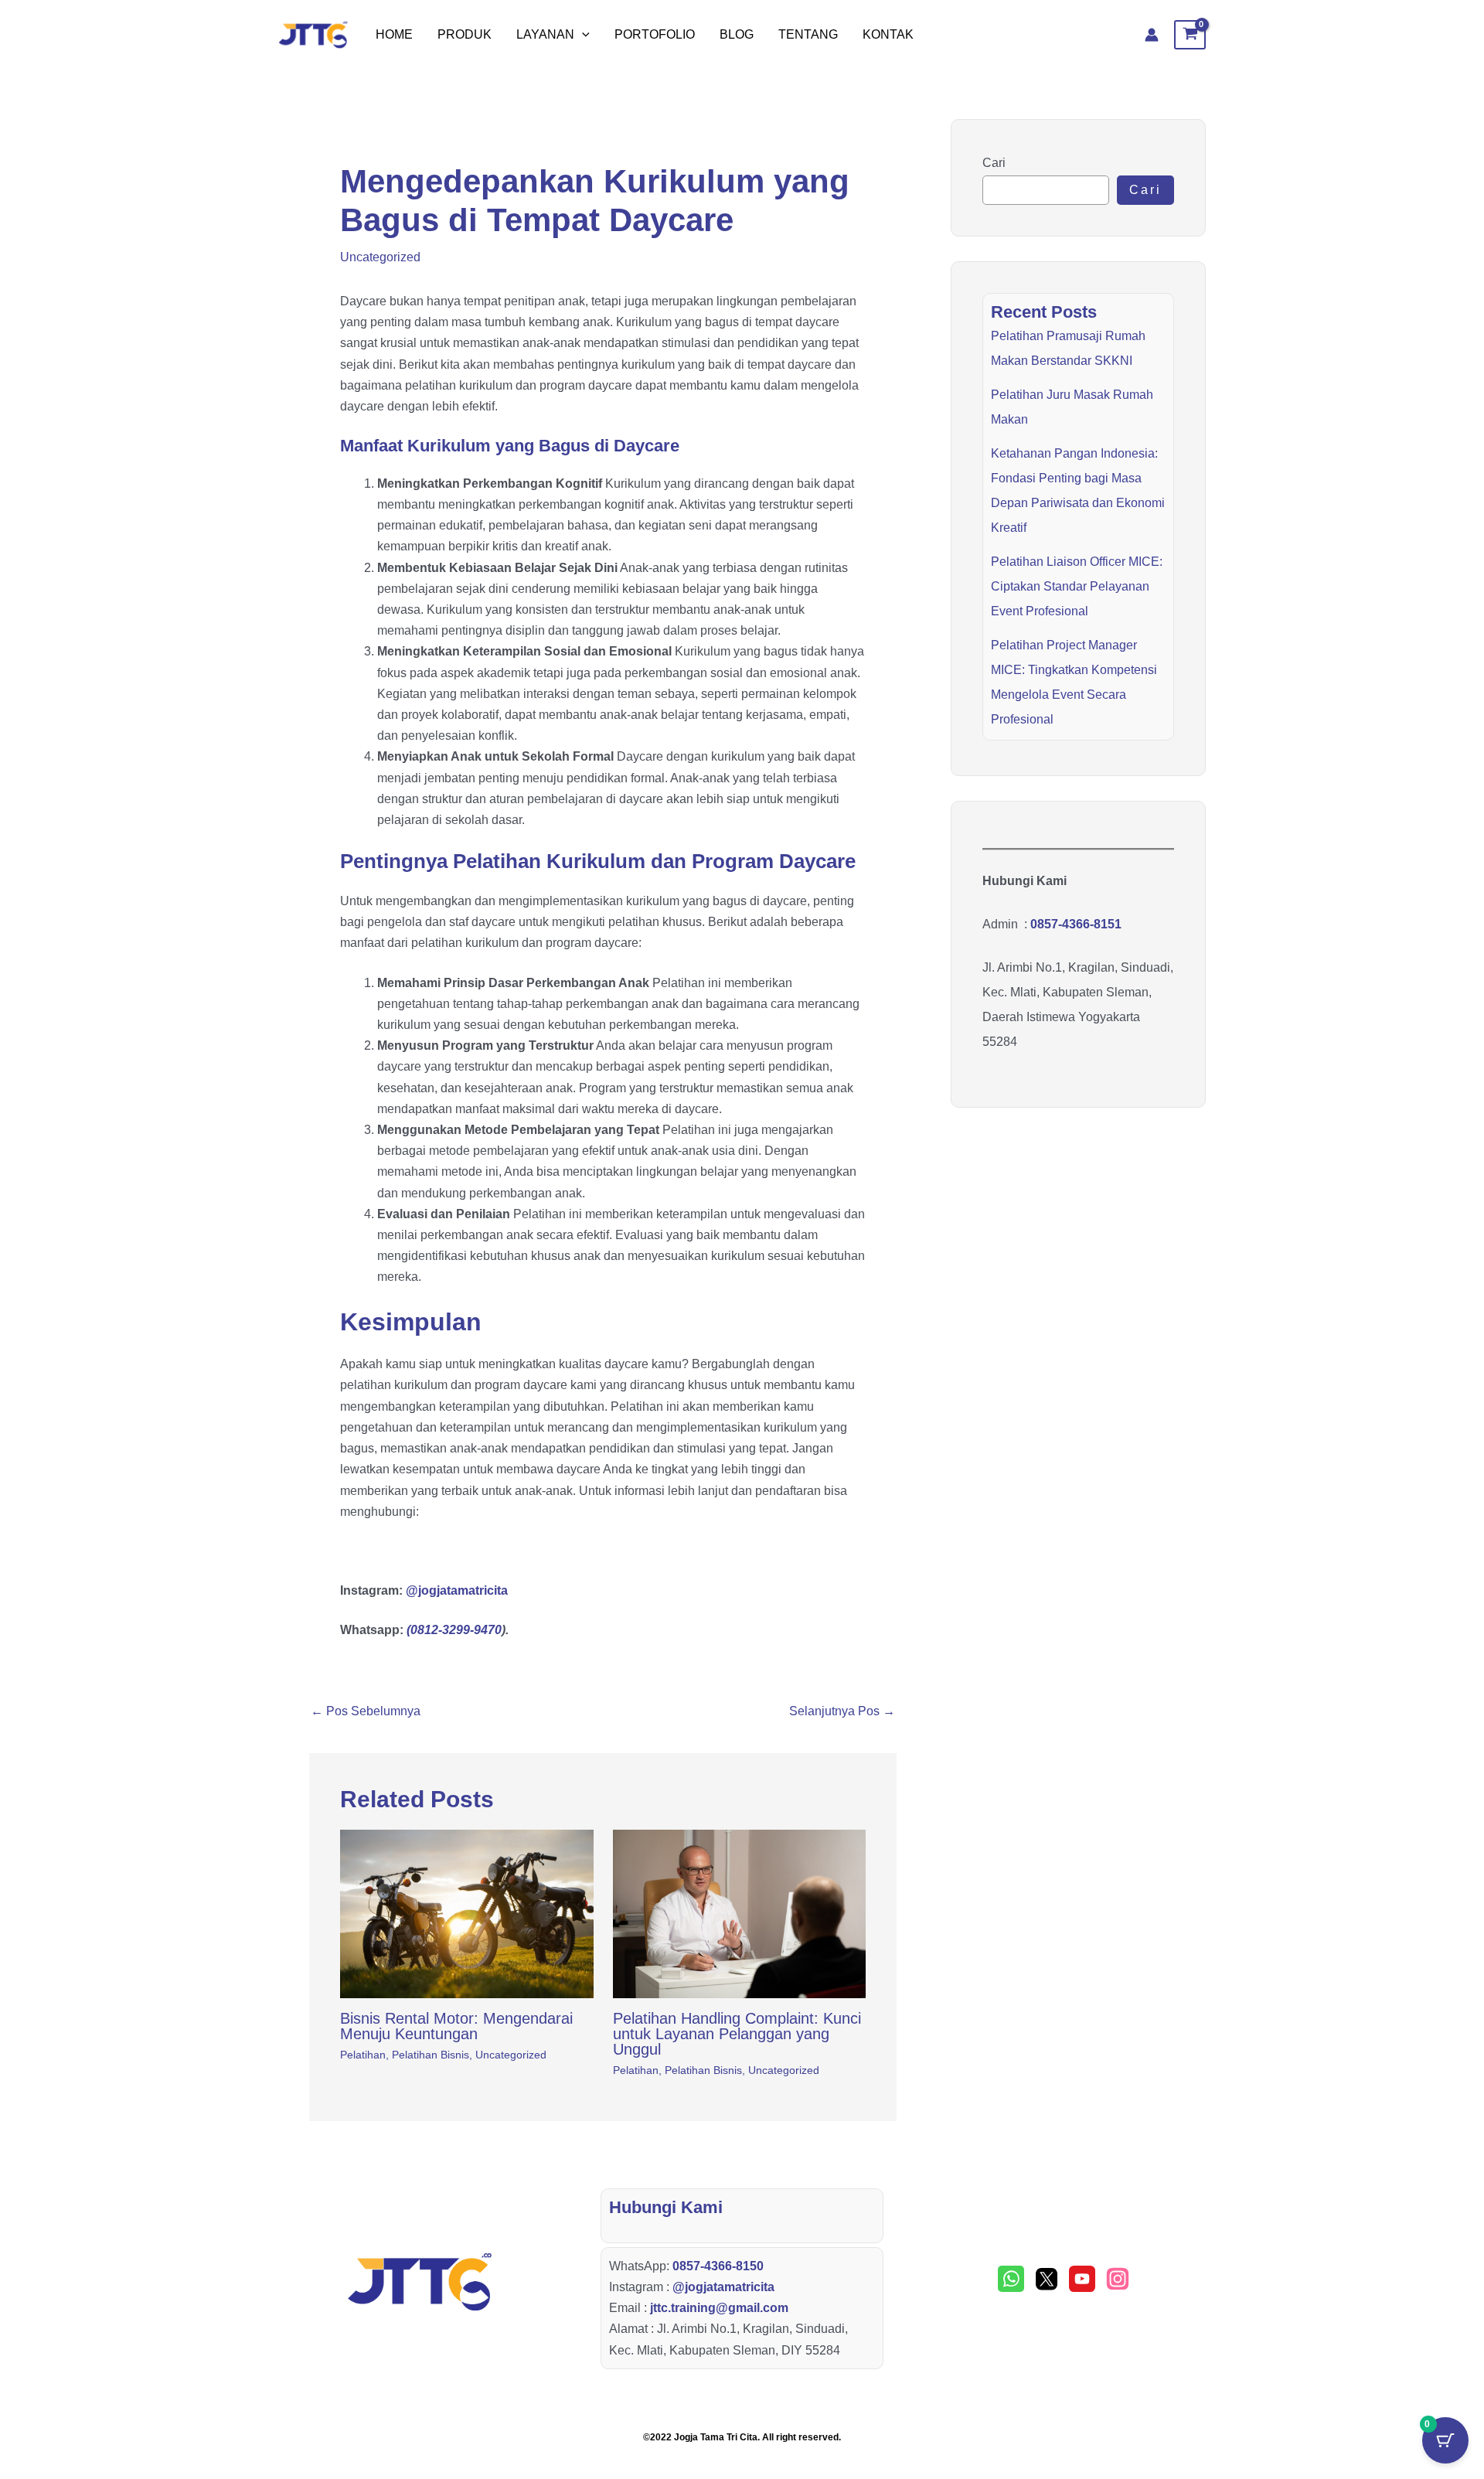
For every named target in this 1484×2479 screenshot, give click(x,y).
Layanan (545, 34)
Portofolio (655, 34)
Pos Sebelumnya (366, 1711)
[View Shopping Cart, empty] (1190, 35)
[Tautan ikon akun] (1152, 35)
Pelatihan (363, 2055)
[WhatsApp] (1011, 2279)
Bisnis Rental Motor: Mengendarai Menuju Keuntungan (456, 2026)
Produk (465, 34)
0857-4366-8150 (718, 2266)
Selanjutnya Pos (842, 1711)
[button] (582, 35)
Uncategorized (380, 257)
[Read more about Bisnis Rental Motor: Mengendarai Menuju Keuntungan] (467, 1914)
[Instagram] (1118, 2279)
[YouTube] (1082, 2279)
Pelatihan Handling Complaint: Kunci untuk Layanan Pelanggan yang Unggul (737, 2034)
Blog (737, 34)
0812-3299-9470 (456, 1630)
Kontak (888, 34)
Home (394, 34)
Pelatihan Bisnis (431, 2055)
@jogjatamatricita (457, 1590)
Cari (994, 163)
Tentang (808, 34)
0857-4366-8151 (1076, 924)
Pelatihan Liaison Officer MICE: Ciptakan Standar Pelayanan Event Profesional (1077, 586)
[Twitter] (1047, 2279)
